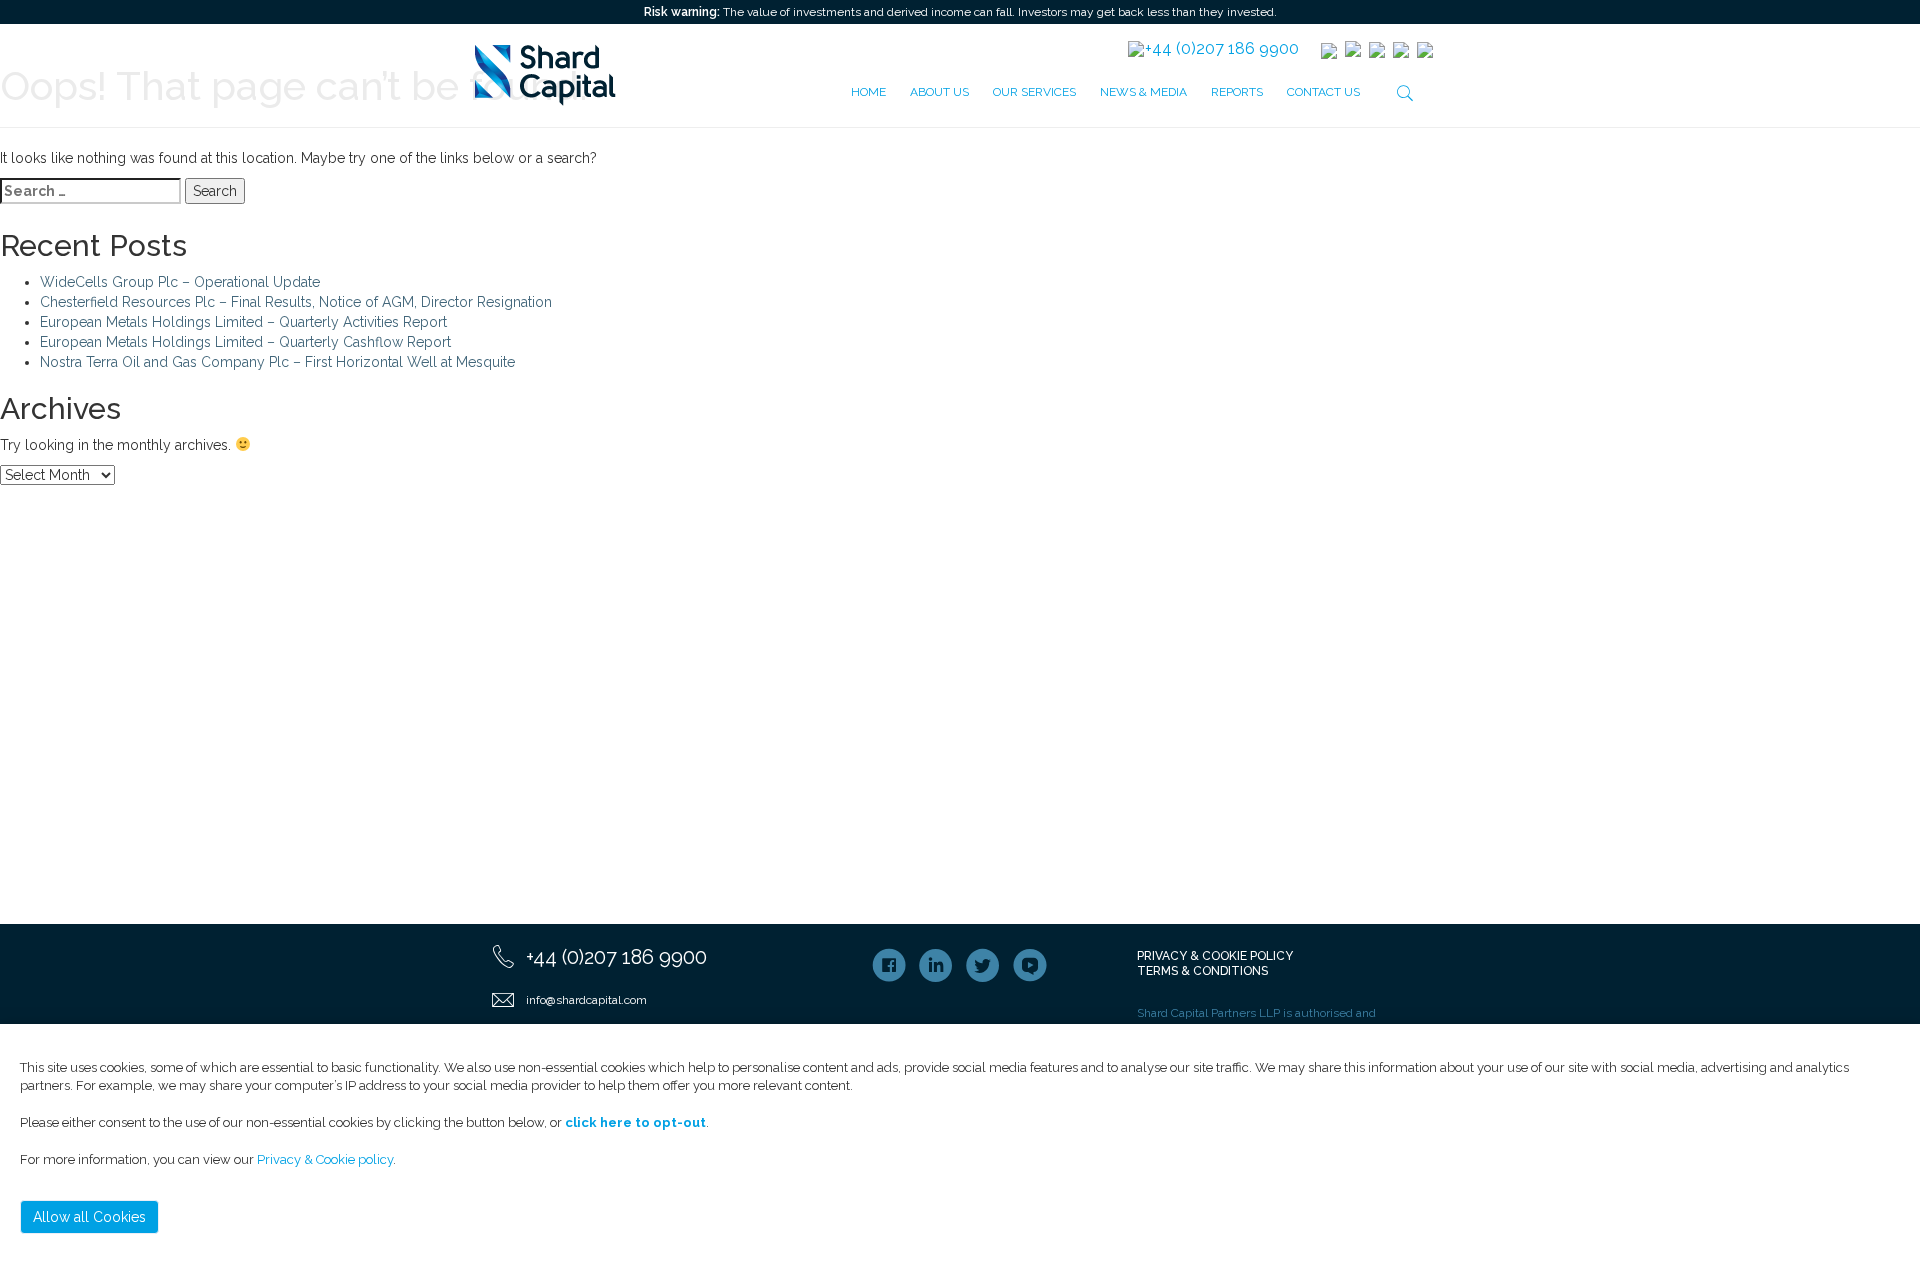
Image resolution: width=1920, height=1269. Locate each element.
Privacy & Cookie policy (325, 1159)
